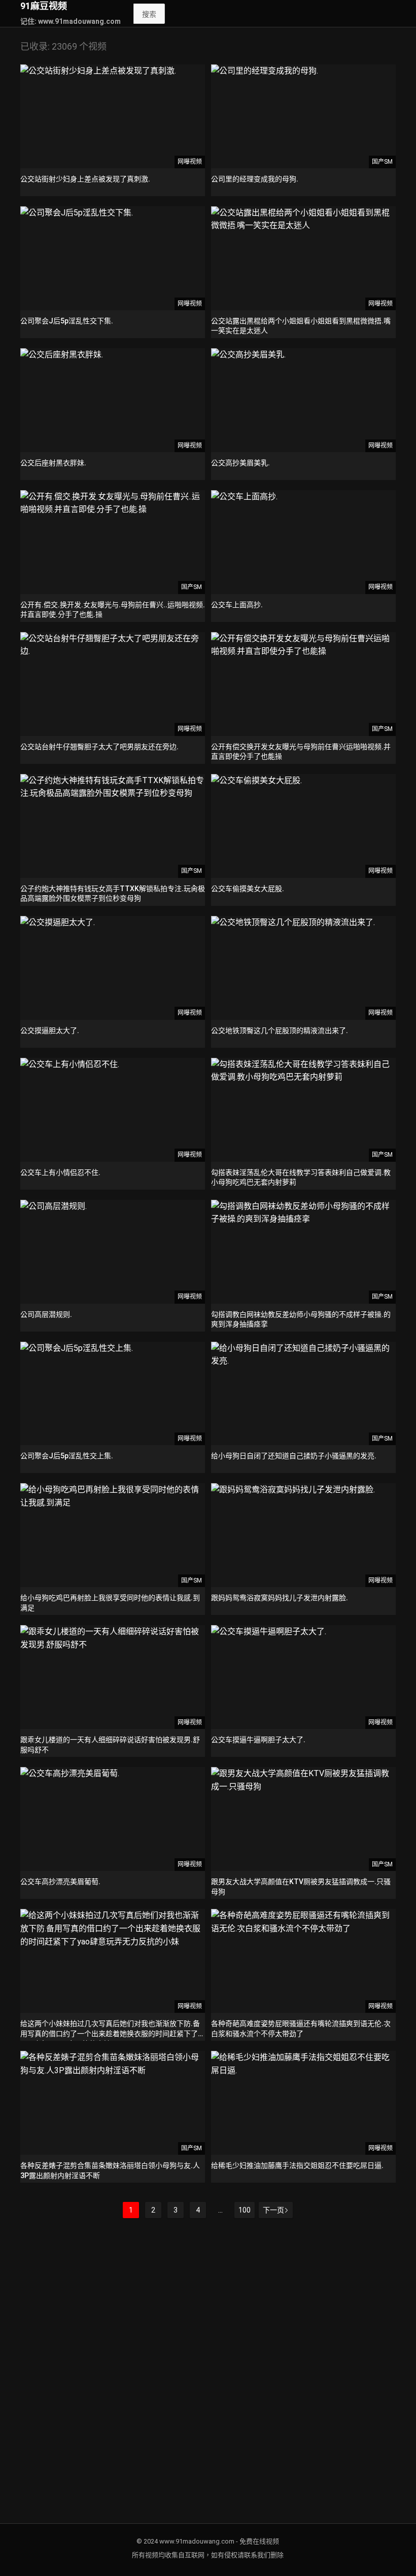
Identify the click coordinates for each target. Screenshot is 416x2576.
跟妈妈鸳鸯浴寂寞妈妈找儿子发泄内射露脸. (280, 1598)
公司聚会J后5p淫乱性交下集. (67, 321)
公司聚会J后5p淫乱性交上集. (67, 1456)
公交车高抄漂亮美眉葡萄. (60, 1882)
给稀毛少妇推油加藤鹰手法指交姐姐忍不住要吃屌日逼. (297, 2165)
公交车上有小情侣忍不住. (60, 1172)
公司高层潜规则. (46, 1314)
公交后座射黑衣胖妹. (53, 463)
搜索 (149, 14)
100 (245, 2210)
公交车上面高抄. (237, 605)
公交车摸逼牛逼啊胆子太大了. (258, 1740)
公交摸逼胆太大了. (50, 1031)
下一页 (273, 2210)
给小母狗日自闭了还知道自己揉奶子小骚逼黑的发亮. (294, 1456)
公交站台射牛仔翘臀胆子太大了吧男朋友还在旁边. (99, 747)
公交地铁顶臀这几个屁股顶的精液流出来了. (280, 1031)
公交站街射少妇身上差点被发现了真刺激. (85, 179)
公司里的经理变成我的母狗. (255, 179)
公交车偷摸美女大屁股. (248, 889)
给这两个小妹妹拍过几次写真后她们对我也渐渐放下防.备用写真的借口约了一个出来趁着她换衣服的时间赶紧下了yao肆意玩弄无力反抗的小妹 (110, 2033)
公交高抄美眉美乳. (240, 463)
